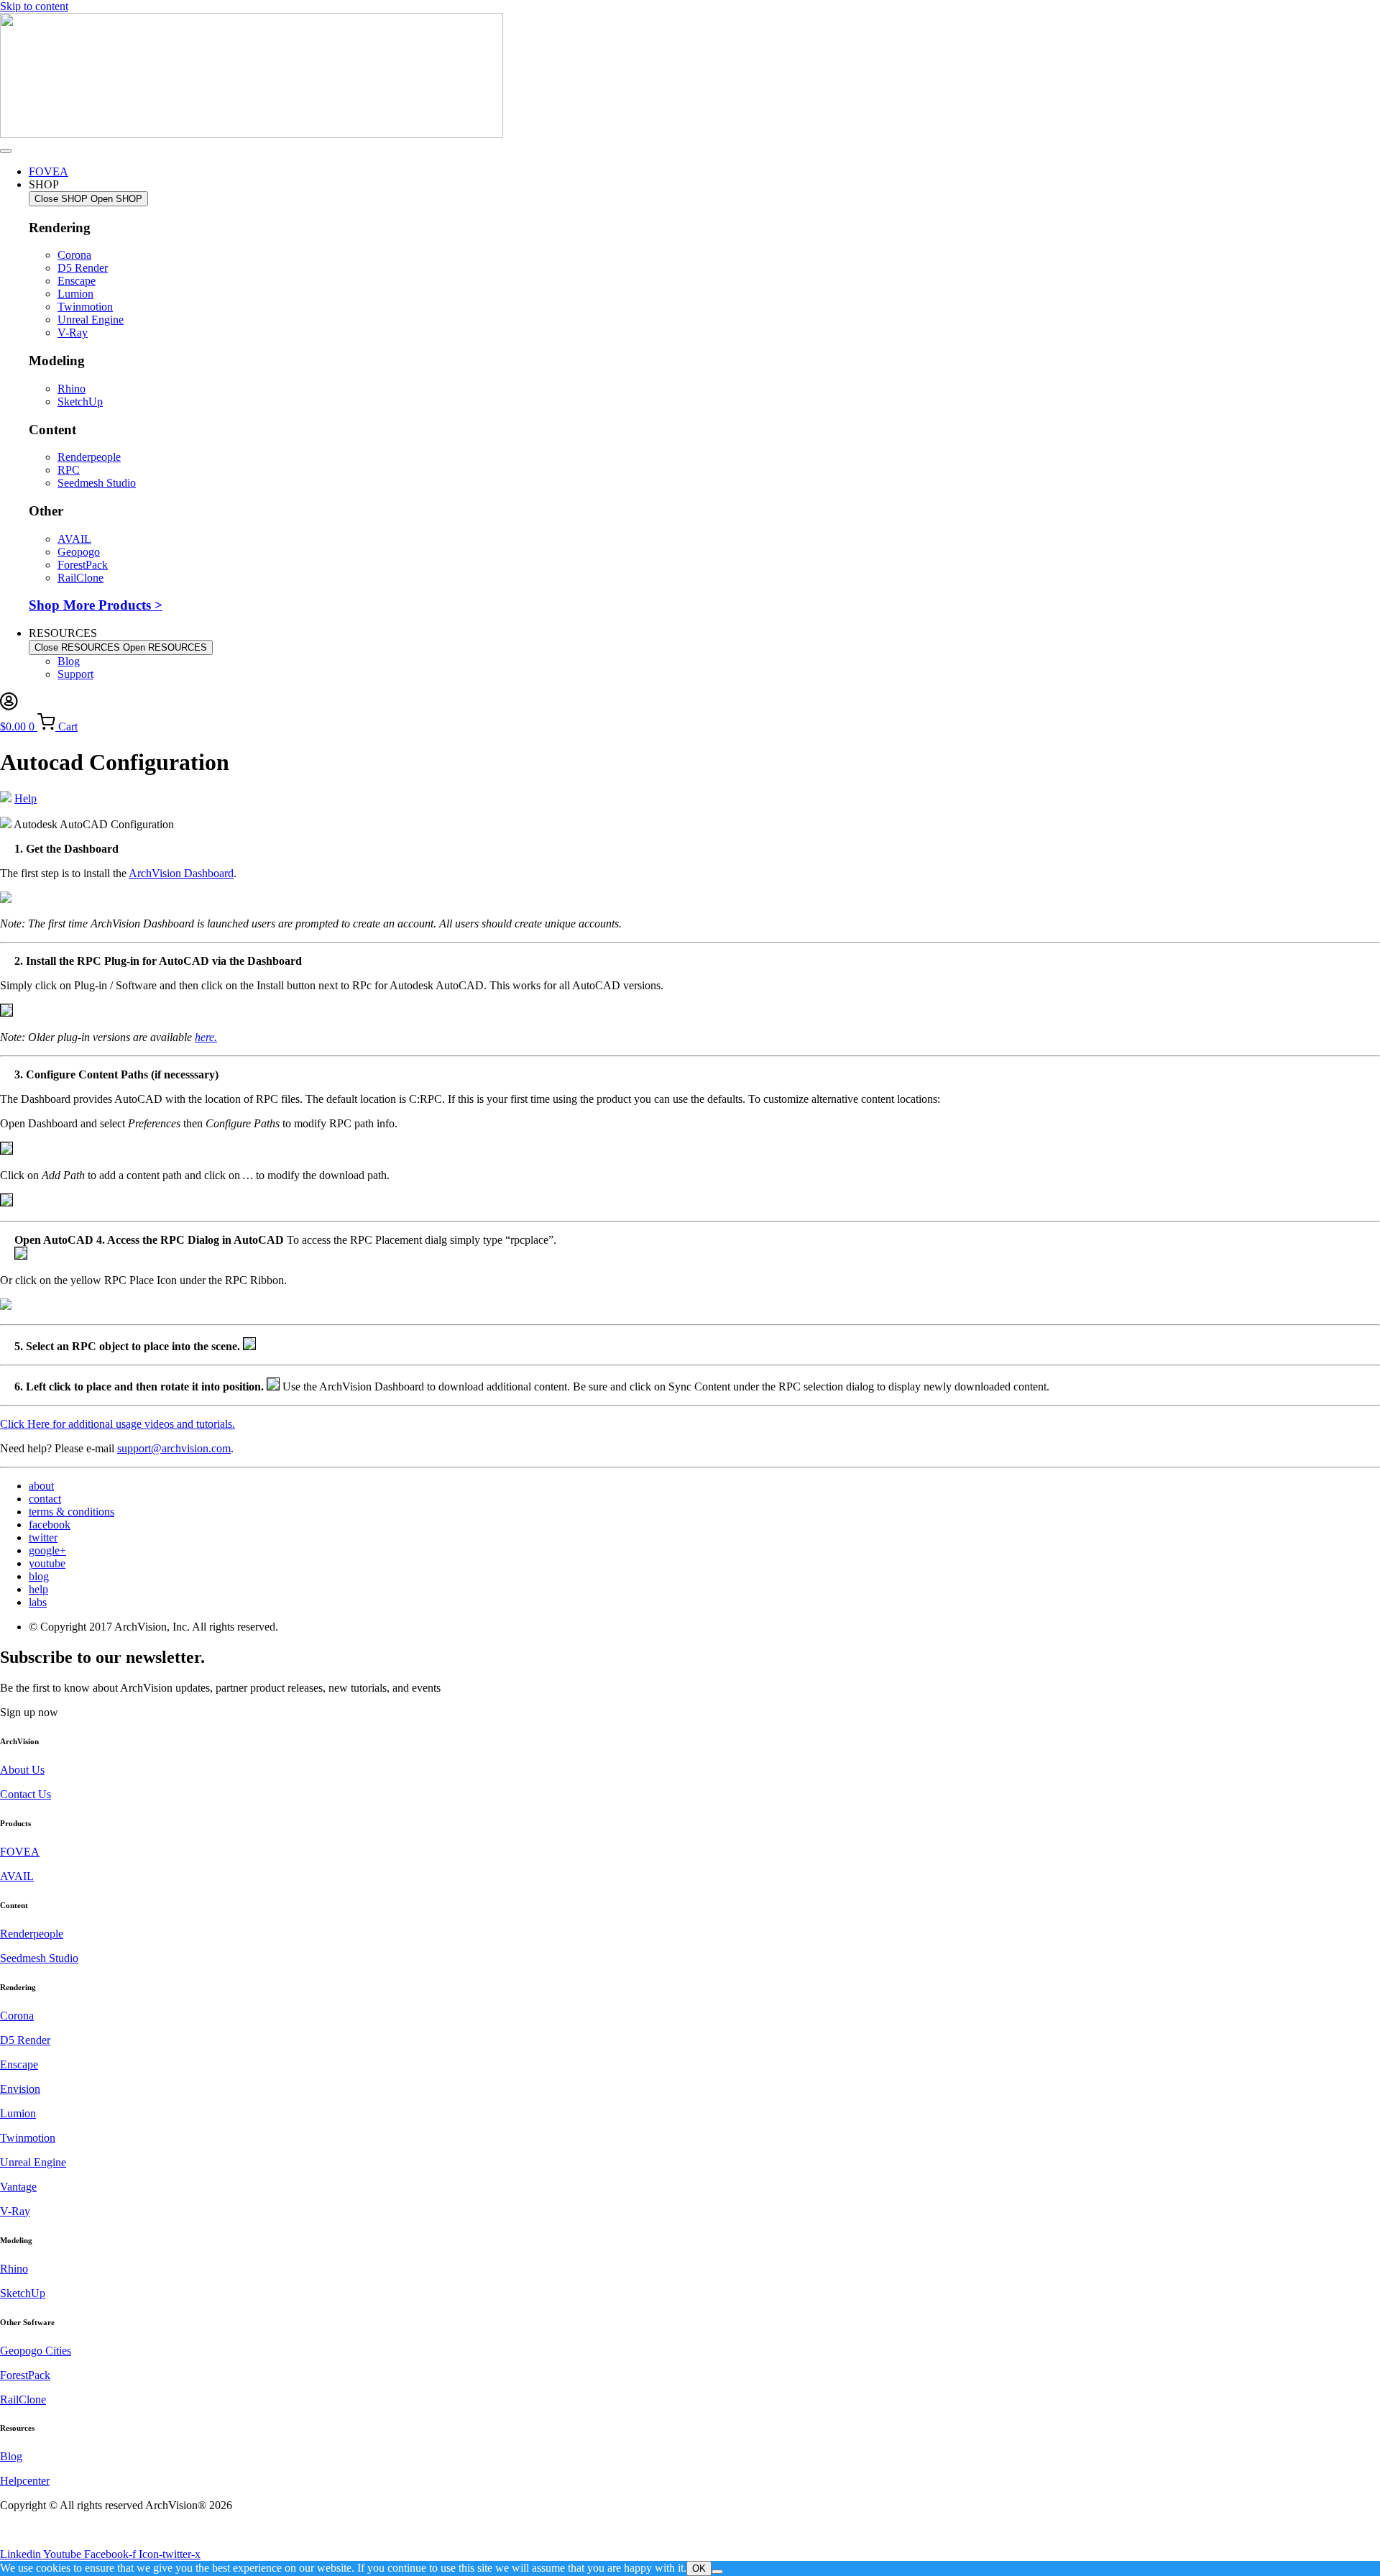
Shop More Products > (96, 605)
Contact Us (26, 1794)
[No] (717, 2572)
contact (45, 1499)
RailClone (23, 2399)
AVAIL (17, 1876)
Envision (20, 2089)
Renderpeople (32, 1934)
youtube (47, 1563)
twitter (43, 1537)
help (38, 1589)
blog (39, 1576)
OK (699, 2568)
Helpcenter (25, 2481)
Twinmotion (28, 2138)
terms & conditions (72, 1512)
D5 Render (25, 2040)
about (41, 1486)
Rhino (14, 2269)
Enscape (19, 2064)
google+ (47, 1550)
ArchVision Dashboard (181, 873)
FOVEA (20, 1852)
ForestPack (25, 2375)
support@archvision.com (174, 1448)
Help (26, 798)
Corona (17, 2016)
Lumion (18, 2113)
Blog (11, 2456)
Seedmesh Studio (39, 1958)
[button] (29, 1712)
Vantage (18, 2187)
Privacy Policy (33, 2530)
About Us (22, 1770)
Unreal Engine (33, 2162)
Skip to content (34, 6)
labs (38, 1602)
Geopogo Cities (36, 2351)
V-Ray (15, 2211)
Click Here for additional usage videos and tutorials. (118, 1424)
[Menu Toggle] (6, 151)
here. (206, 1037)
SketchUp (23, 2293)
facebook (50, 1525)
